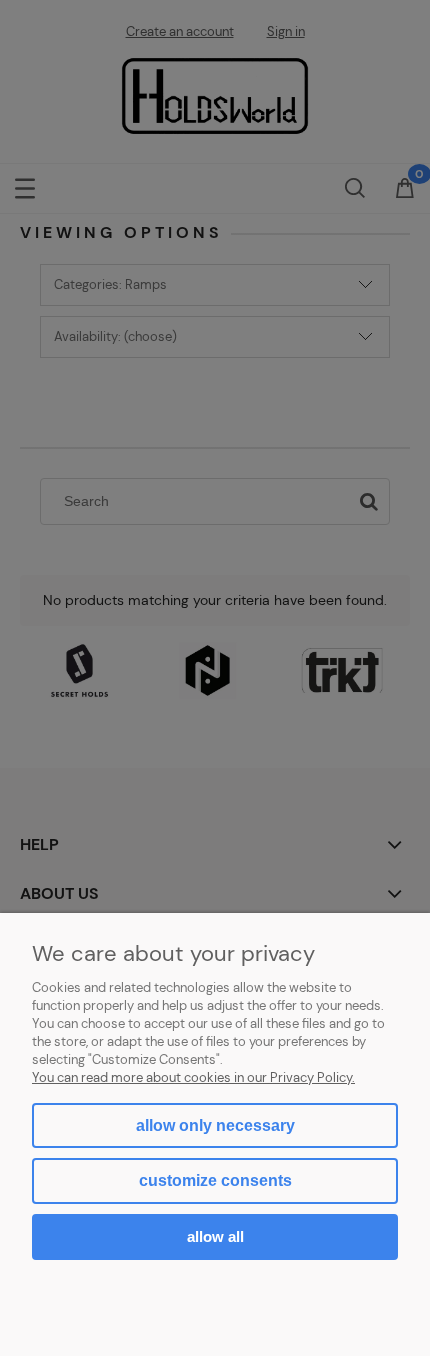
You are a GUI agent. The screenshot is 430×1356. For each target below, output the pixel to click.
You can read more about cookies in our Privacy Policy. (193, 1077)
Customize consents (215, 1180)
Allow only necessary (215, 1125)
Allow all (215, 1236)
